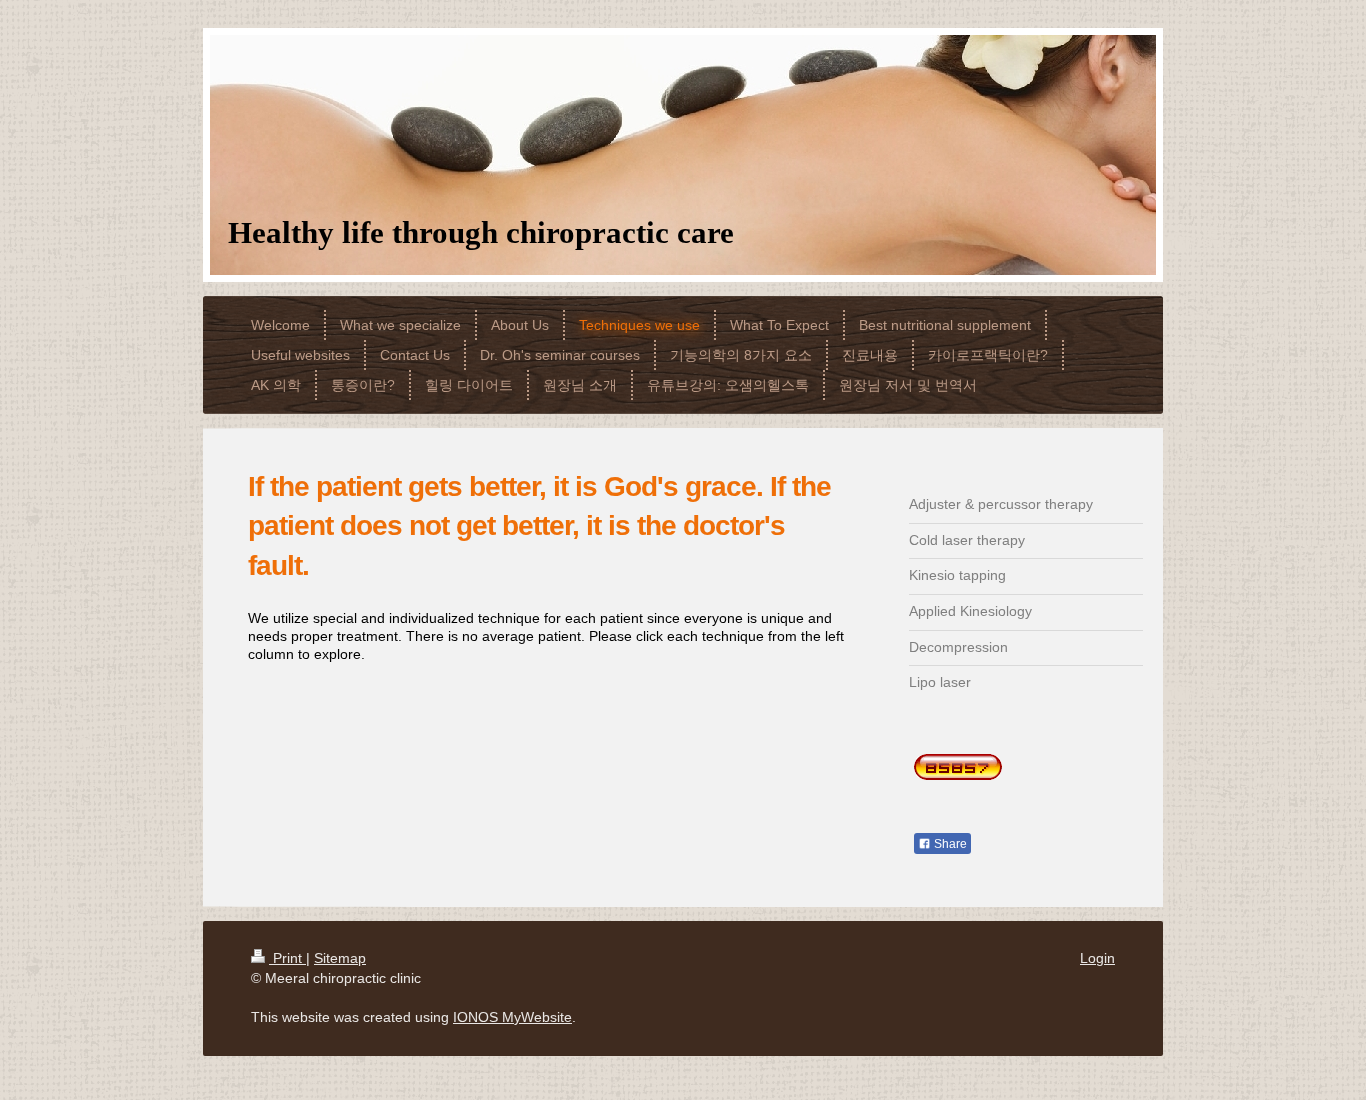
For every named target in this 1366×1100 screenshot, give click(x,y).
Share (949, 844)
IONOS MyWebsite (512, 1017)
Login (1097, 958)
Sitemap (340, 958)
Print (287, 958)
